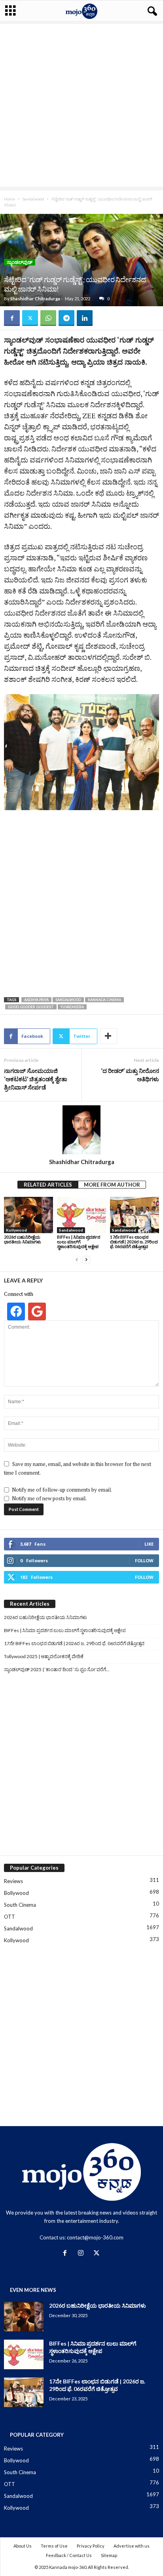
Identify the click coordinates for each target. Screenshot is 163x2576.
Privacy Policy (91, 2546)
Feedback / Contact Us (69, 2555)
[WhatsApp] (48, 318)
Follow (144, 1560)
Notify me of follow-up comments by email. (62, 1490)
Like (149, 1544)
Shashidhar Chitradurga (35, 299)
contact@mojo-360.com (95, 2237)
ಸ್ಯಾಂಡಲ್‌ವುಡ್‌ (20, 262)
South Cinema (20, 1905)
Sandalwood (33, 199)
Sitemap (109, 2555)
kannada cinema (104, 1000)
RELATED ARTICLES (48, 1185)
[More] (108, 1036)
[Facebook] (12, 318)
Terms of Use (54, 2546)
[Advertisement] (81, 105)
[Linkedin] (85, 318)
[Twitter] (30, 318)
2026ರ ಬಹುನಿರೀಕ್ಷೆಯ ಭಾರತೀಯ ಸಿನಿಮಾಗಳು (23, 1239)
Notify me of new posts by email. (49, 1498)
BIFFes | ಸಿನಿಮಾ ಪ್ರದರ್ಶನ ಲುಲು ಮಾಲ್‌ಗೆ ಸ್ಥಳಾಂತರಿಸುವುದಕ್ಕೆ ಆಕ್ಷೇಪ (79, 1242)
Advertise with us (132, 2546)
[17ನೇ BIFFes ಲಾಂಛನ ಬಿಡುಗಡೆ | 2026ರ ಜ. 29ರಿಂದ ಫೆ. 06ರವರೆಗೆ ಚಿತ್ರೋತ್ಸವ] (135, 1215)
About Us (23, 2546)
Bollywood (16, 1893)
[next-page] (86, 1260)
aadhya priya (36, 1000)
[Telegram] (66, 318)
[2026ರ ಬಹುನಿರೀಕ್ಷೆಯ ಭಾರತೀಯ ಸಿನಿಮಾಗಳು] (28, 1215)
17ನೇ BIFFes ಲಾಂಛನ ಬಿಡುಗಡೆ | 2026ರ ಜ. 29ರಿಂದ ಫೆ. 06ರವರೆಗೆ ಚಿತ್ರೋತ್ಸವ (134, 1242)
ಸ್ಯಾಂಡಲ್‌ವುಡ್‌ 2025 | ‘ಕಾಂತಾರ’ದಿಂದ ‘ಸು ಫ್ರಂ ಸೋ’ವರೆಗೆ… (57, 1669)
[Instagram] (82, 2254)
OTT (9, 1917)
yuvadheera (72, 1007)
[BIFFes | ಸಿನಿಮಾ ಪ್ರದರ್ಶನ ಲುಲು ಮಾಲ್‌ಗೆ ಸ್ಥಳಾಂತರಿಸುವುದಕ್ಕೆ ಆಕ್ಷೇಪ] (81, 1215)
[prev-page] (77, 1260)
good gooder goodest (31, 1007)
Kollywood (16, 1230)
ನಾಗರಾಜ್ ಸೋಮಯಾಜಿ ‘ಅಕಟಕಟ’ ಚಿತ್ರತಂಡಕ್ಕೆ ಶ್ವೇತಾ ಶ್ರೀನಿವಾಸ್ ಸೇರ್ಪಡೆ (36, 1079)
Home (9, 199)
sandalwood (68, 1000)
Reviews (13, 1881)
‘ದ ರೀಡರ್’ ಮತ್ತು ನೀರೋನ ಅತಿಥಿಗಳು (130, 1075)
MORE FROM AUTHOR (112, 1185)
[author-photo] (81, 1130)
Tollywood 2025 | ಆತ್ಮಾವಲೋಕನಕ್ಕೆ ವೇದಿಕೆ (44, 1656)
